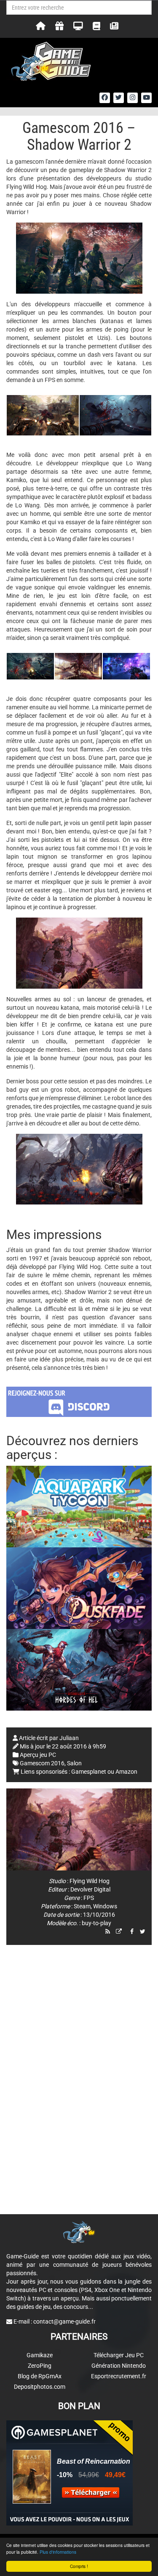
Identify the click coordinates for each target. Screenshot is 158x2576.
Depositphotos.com (40, 2387)
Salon (74, 1763)
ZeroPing (40, 2366)
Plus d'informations (58, 2552)
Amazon (126, 1772)
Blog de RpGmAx (40, 2376)
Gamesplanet (89, 1772)
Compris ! (79, 2566)
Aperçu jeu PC (38, 1755)
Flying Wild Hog (90, 1881)
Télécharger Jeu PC (119, 2355)
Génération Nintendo (119, 2366)
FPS (89, 1898)
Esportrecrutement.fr (119, 2376)
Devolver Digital (90, 1889)
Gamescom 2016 (42, 1763)
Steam (82, 1906)
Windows (105, 1906)
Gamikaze (40, 2355)
